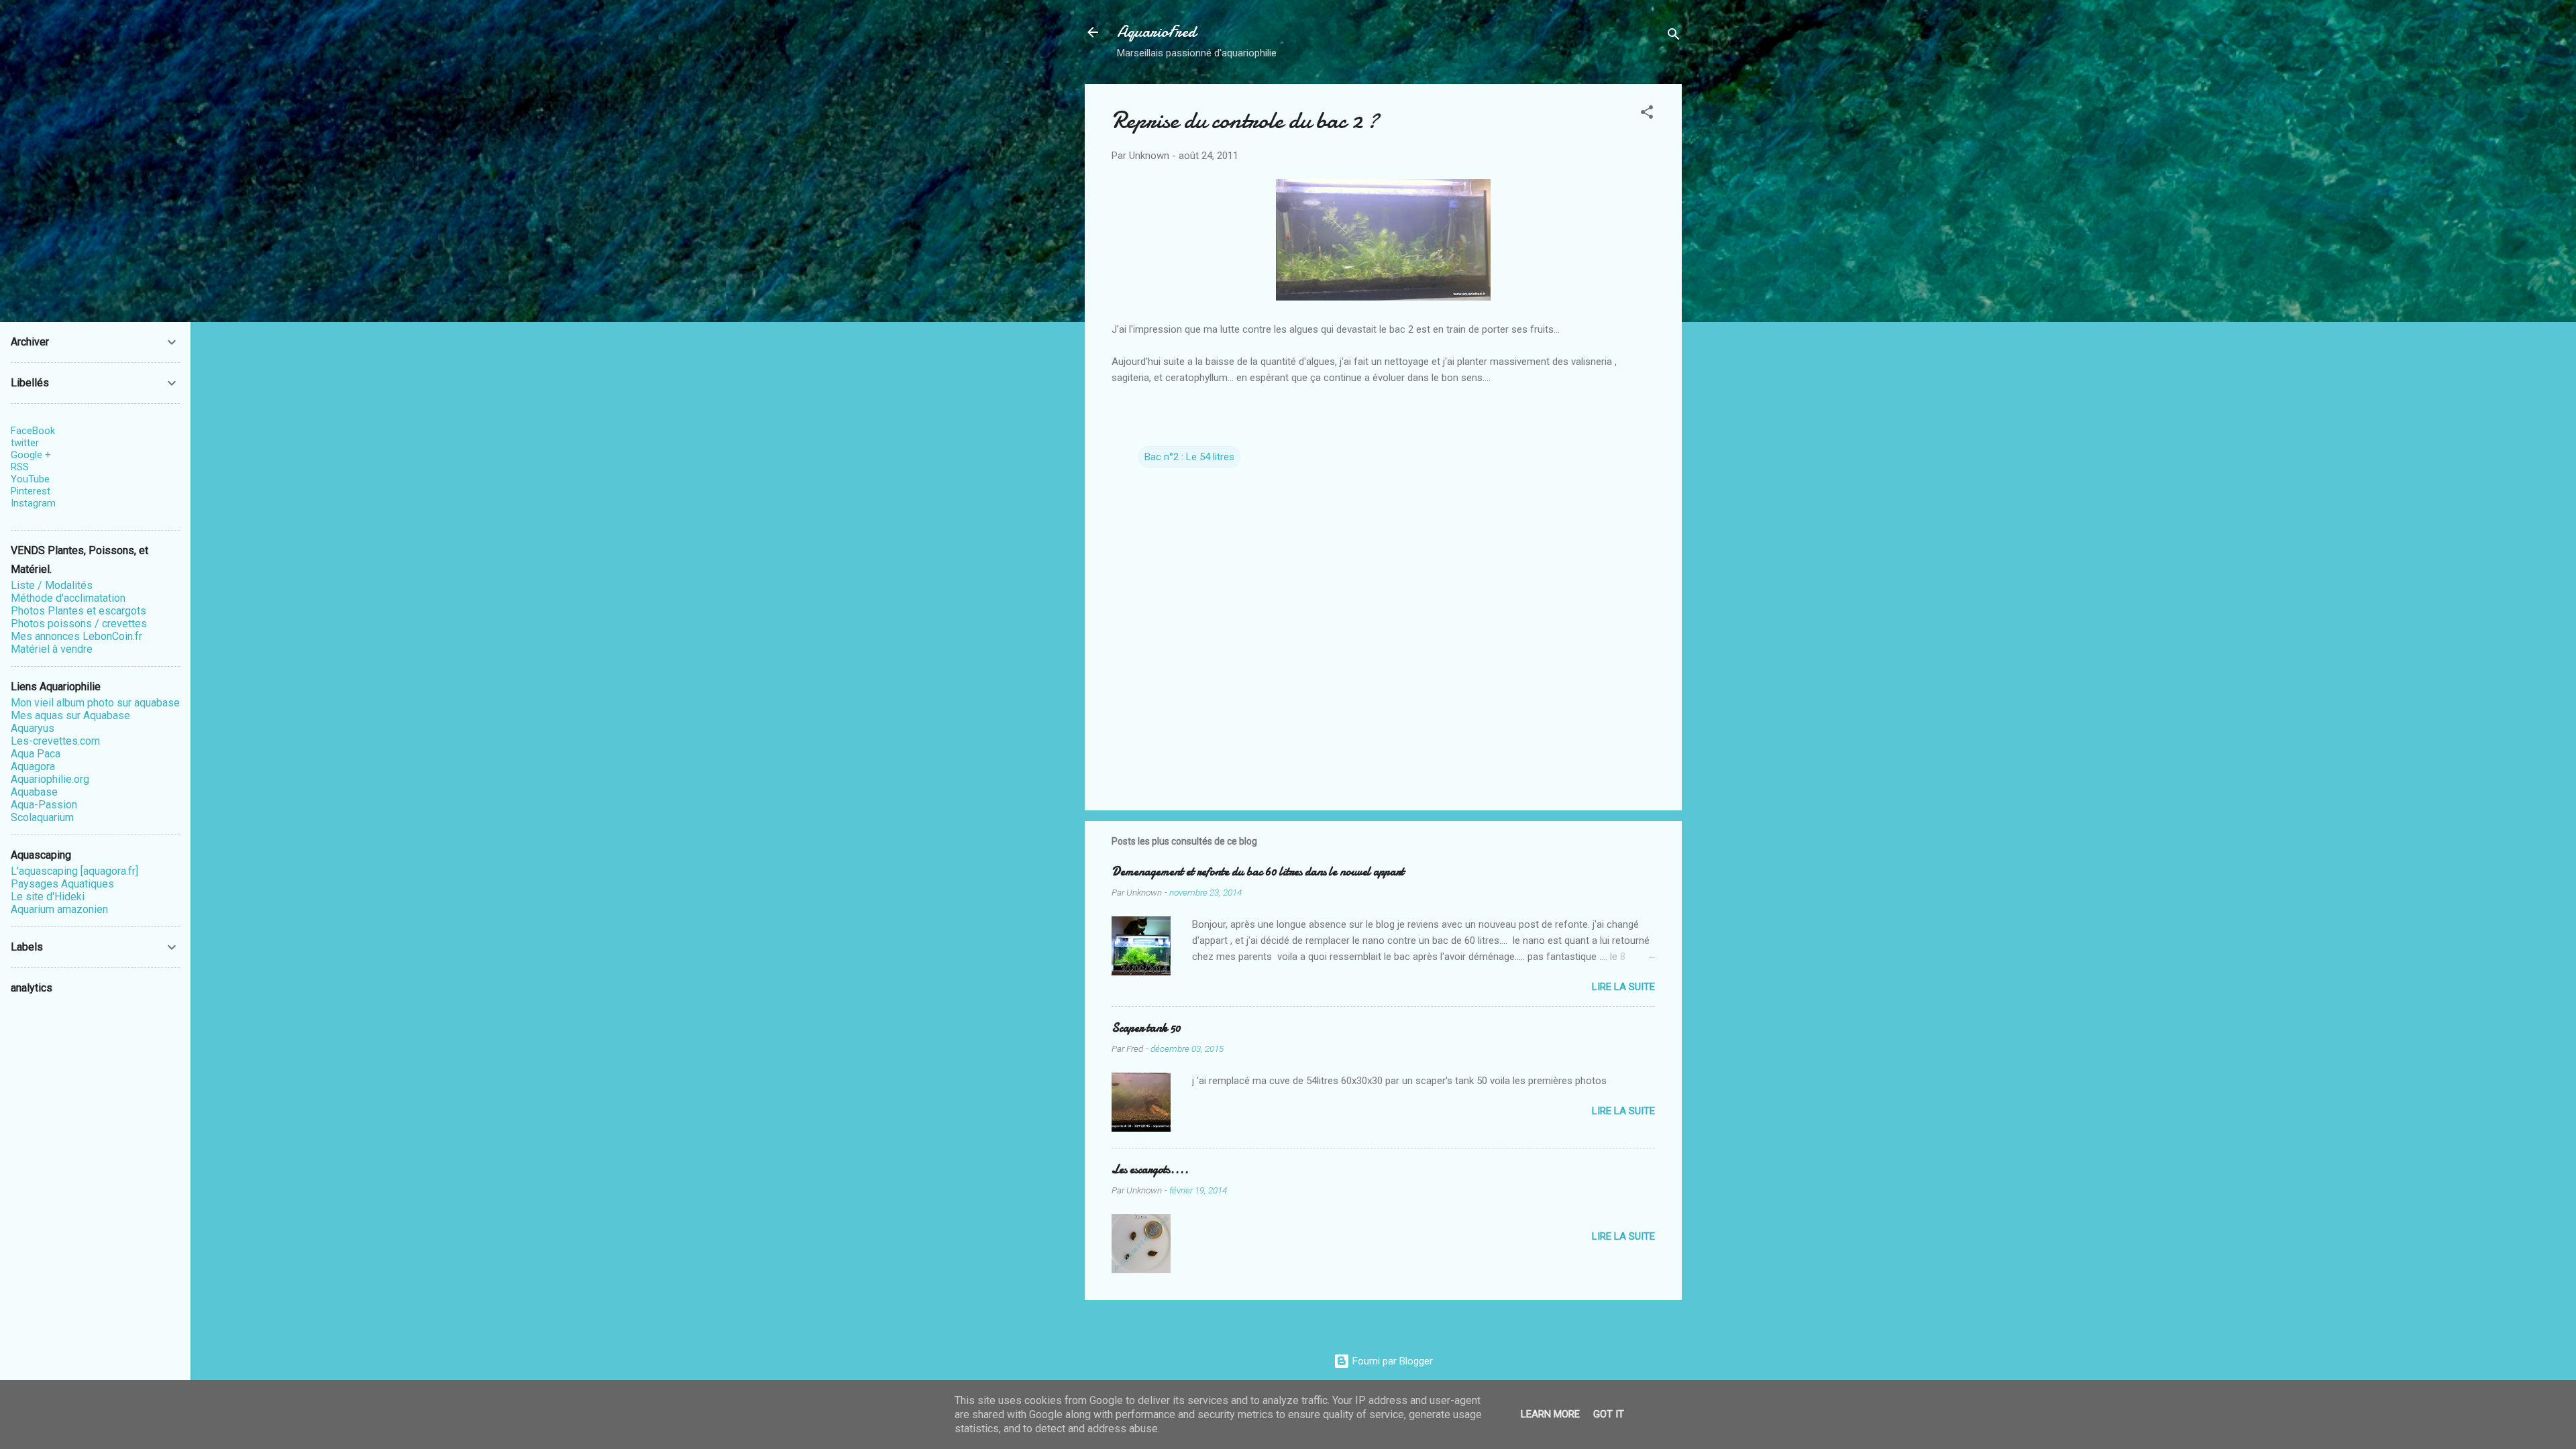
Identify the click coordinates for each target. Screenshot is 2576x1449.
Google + (31, 455)
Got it (1609, 1414)
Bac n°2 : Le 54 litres (1189, 457)
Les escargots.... (1150, 1170)
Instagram (33, 503)
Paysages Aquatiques (62, 884)
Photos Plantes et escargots (78, 611)
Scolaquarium (42, 817)
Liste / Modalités (52, 585)
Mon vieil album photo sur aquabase (95, 703)
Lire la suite (1623, 987)
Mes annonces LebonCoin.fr (76, 636)
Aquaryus (33, 728)
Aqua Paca (36, 754)
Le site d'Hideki (48, 897)
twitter (25, 443)
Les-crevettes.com (55, 741)
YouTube (30, 479)
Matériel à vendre (52, 649)
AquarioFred (1157, 32)
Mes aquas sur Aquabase (70, 715)
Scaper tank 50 (1146, 1028)
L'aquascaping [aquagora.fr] (74, 871)
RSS (20, 467)
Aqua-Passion (44, 805)
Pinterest (31, 491)
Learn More (1550, 1414)
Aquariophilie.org (50, 779)
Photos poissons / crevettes (79, 624)
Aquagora (33, 766)
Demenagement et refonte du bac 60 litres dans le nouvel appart (1258, 872)
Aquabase (34, 792)
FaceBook (33, 431)
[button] (1647, 114)
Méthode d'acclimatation (68, 598)
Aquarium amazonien (59, 909)
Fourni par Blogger (1391, 1361)
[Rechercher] (1674, 37)
